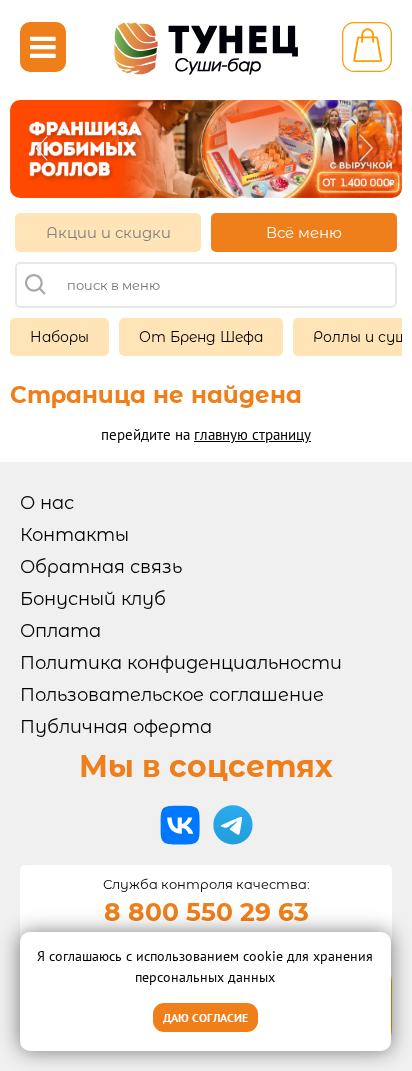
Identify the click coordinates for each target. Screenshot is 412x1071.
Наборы (59, 337)
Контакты (74, 535)
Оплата (60, 631)
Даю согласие (205, 1017)
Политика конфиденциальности (181, 663)
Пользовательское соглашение (172, 695)
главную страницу (252, 434)
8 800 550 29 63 (206, 912)
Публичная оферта (116, 727)
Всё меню (304, 232)
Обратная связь (101, 567)
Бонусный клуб (93, 599)
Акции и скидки (108, 232)
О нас (47, 503)
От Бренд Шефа (201, 337)
